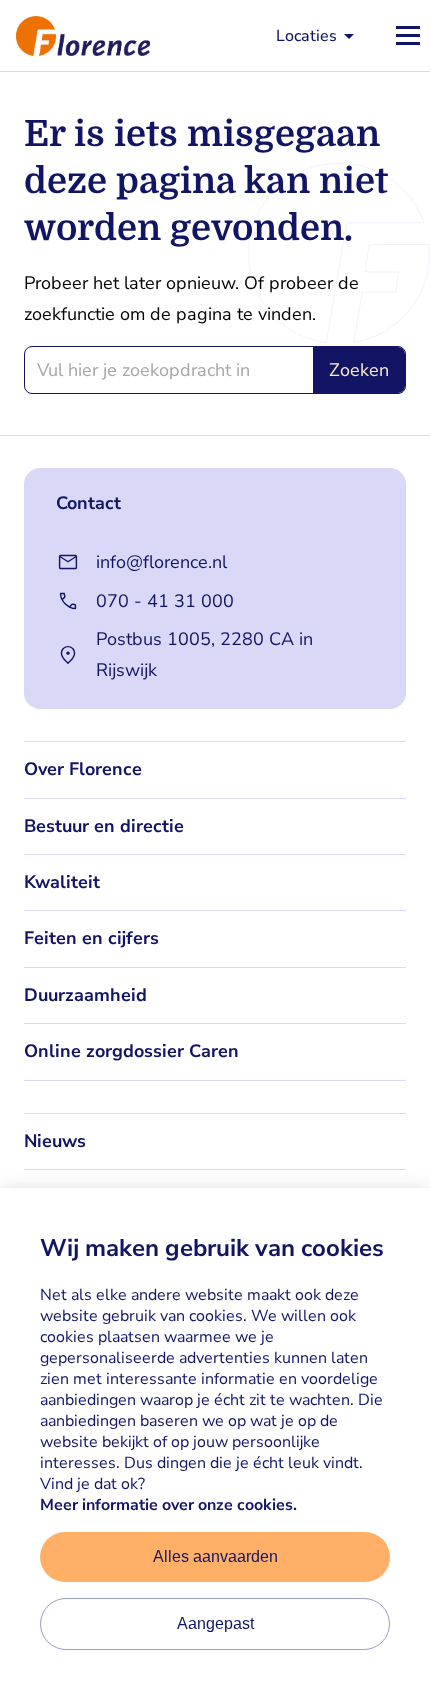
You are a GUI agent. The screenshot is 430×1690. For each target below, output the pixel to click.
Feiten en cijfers (91, 938)
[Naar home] (75, 35)
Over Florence (83, 769)
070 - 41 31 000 (165, 601)
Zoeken (359, 370)
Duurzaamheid (85, 995)
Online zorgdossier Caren (131, 1051)
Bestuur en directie (104, 826)
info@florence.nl (161, 562)
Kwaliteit (62, 882)
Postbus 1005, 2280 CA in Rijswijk (204, 654)
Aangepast (215, 1623)
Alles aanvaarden (215, 1556)
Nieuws (55, 1141)
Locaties (306, 36)
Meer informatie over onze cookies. (168, 1505)
